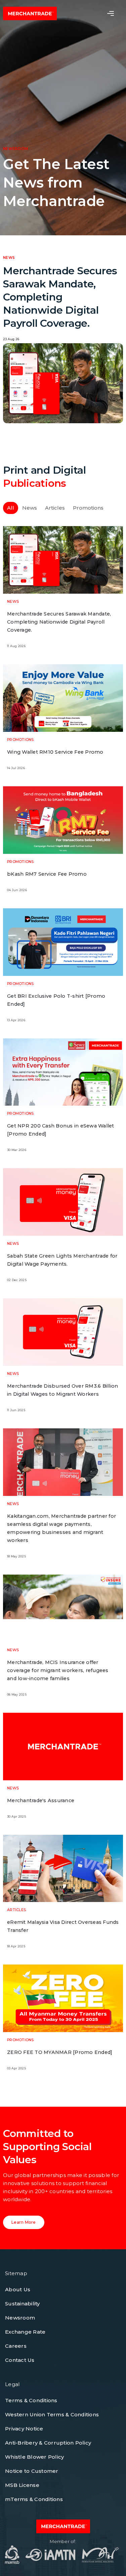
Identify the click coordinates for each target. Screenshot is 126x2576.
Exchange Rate (25, 2332)
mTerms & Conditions (34, 2499)
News (30, 508)
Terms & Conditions (31, 2400)
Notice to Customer (32, 2471)
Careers (16, 2346)
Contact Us (20, 2360)
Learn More (24, 2222)
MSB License (22, 2485)
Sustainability (23, 2304)
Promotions (88, 508)
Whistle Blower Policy (34, 2457)
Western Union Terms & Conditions (52, 2414)
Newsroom (20, 2318)
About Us (18, 2289)
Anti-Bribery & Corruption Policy (48, 2443)
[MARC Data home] (30, 13)
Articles (55, 508)
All (11, 508)
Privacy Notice (24, 2429)
